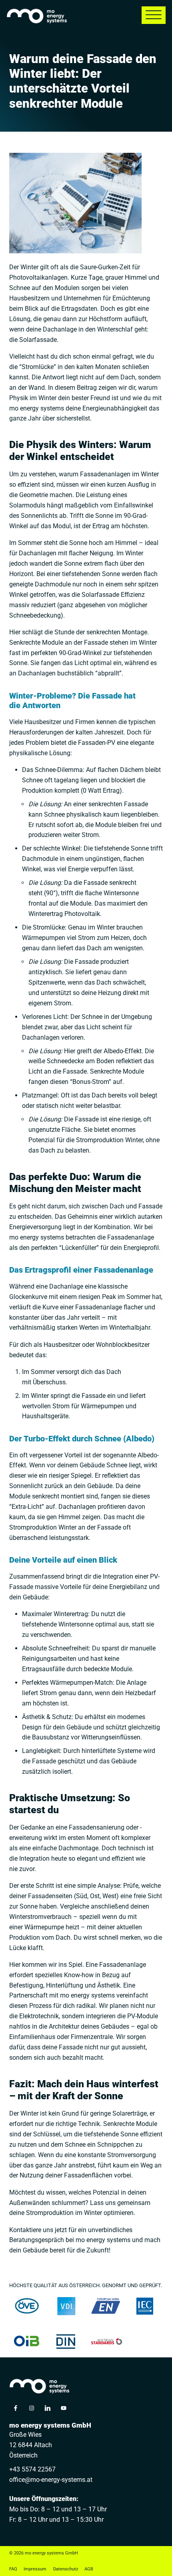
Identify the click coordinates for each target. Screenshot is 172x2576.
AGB (89, 2569)
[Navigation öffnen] (154, 15)
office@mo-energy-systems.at (51, 2480)
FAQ (13, 2569)
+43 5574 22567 (32, 2469)
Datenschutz (66, 2569)
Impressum (35, 2569)
